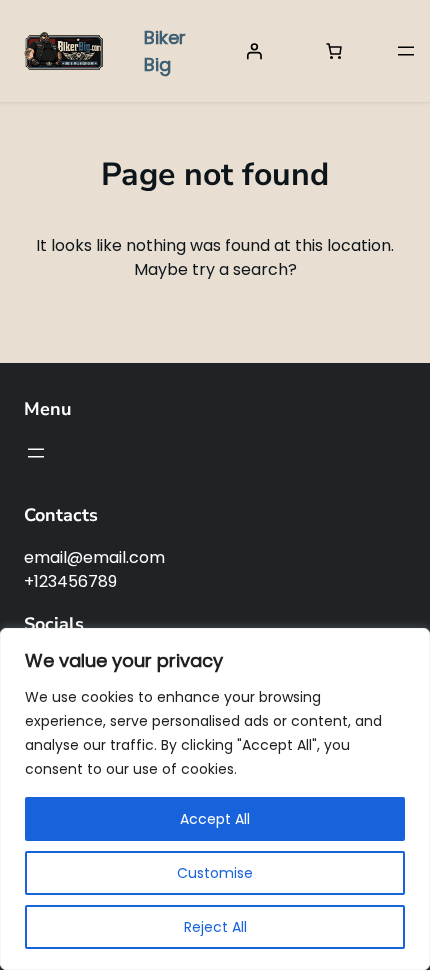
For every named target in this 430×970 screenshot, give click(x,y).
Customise (215, 873)
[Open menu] (406, 51)
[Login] (254, 51)
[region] (215, 799)
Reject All (215, 927)
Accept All (215, 819)
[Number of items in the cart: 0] (334, 51)
